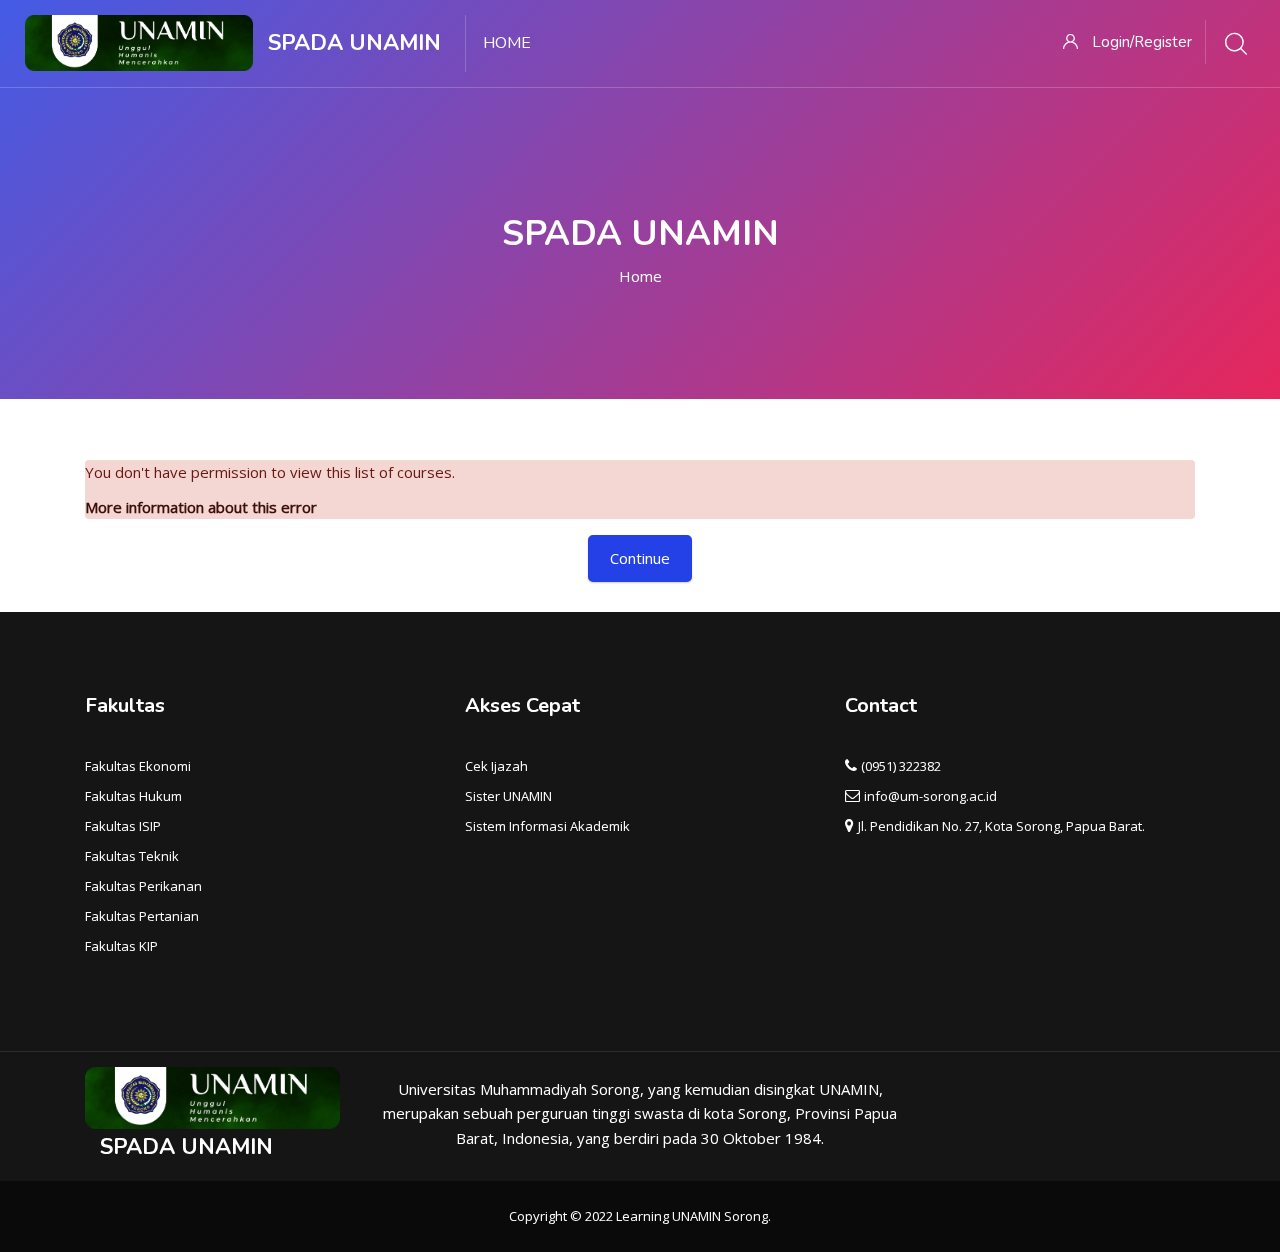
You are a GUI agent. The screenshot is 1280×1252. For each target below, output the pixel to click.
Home (640, 276)
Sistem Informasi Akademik (547, 826)
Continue (640, 558)
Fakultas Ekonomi (138, 766)
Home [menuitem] (507, 43)
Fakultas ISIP (123, 826)
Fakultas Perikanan (143, 886)
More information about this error (201, 507)
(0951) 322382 (901, 766)
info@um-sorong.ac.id (930, 796)
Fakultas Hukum (133, 796)
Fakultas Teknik (132, 856)
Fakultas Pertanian (142, 916)
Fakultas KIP (121, 946)
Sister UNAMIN (508, 796)
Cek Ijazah (496, 766)
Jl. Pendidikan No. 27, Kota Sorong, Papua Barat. (1001, 826)
